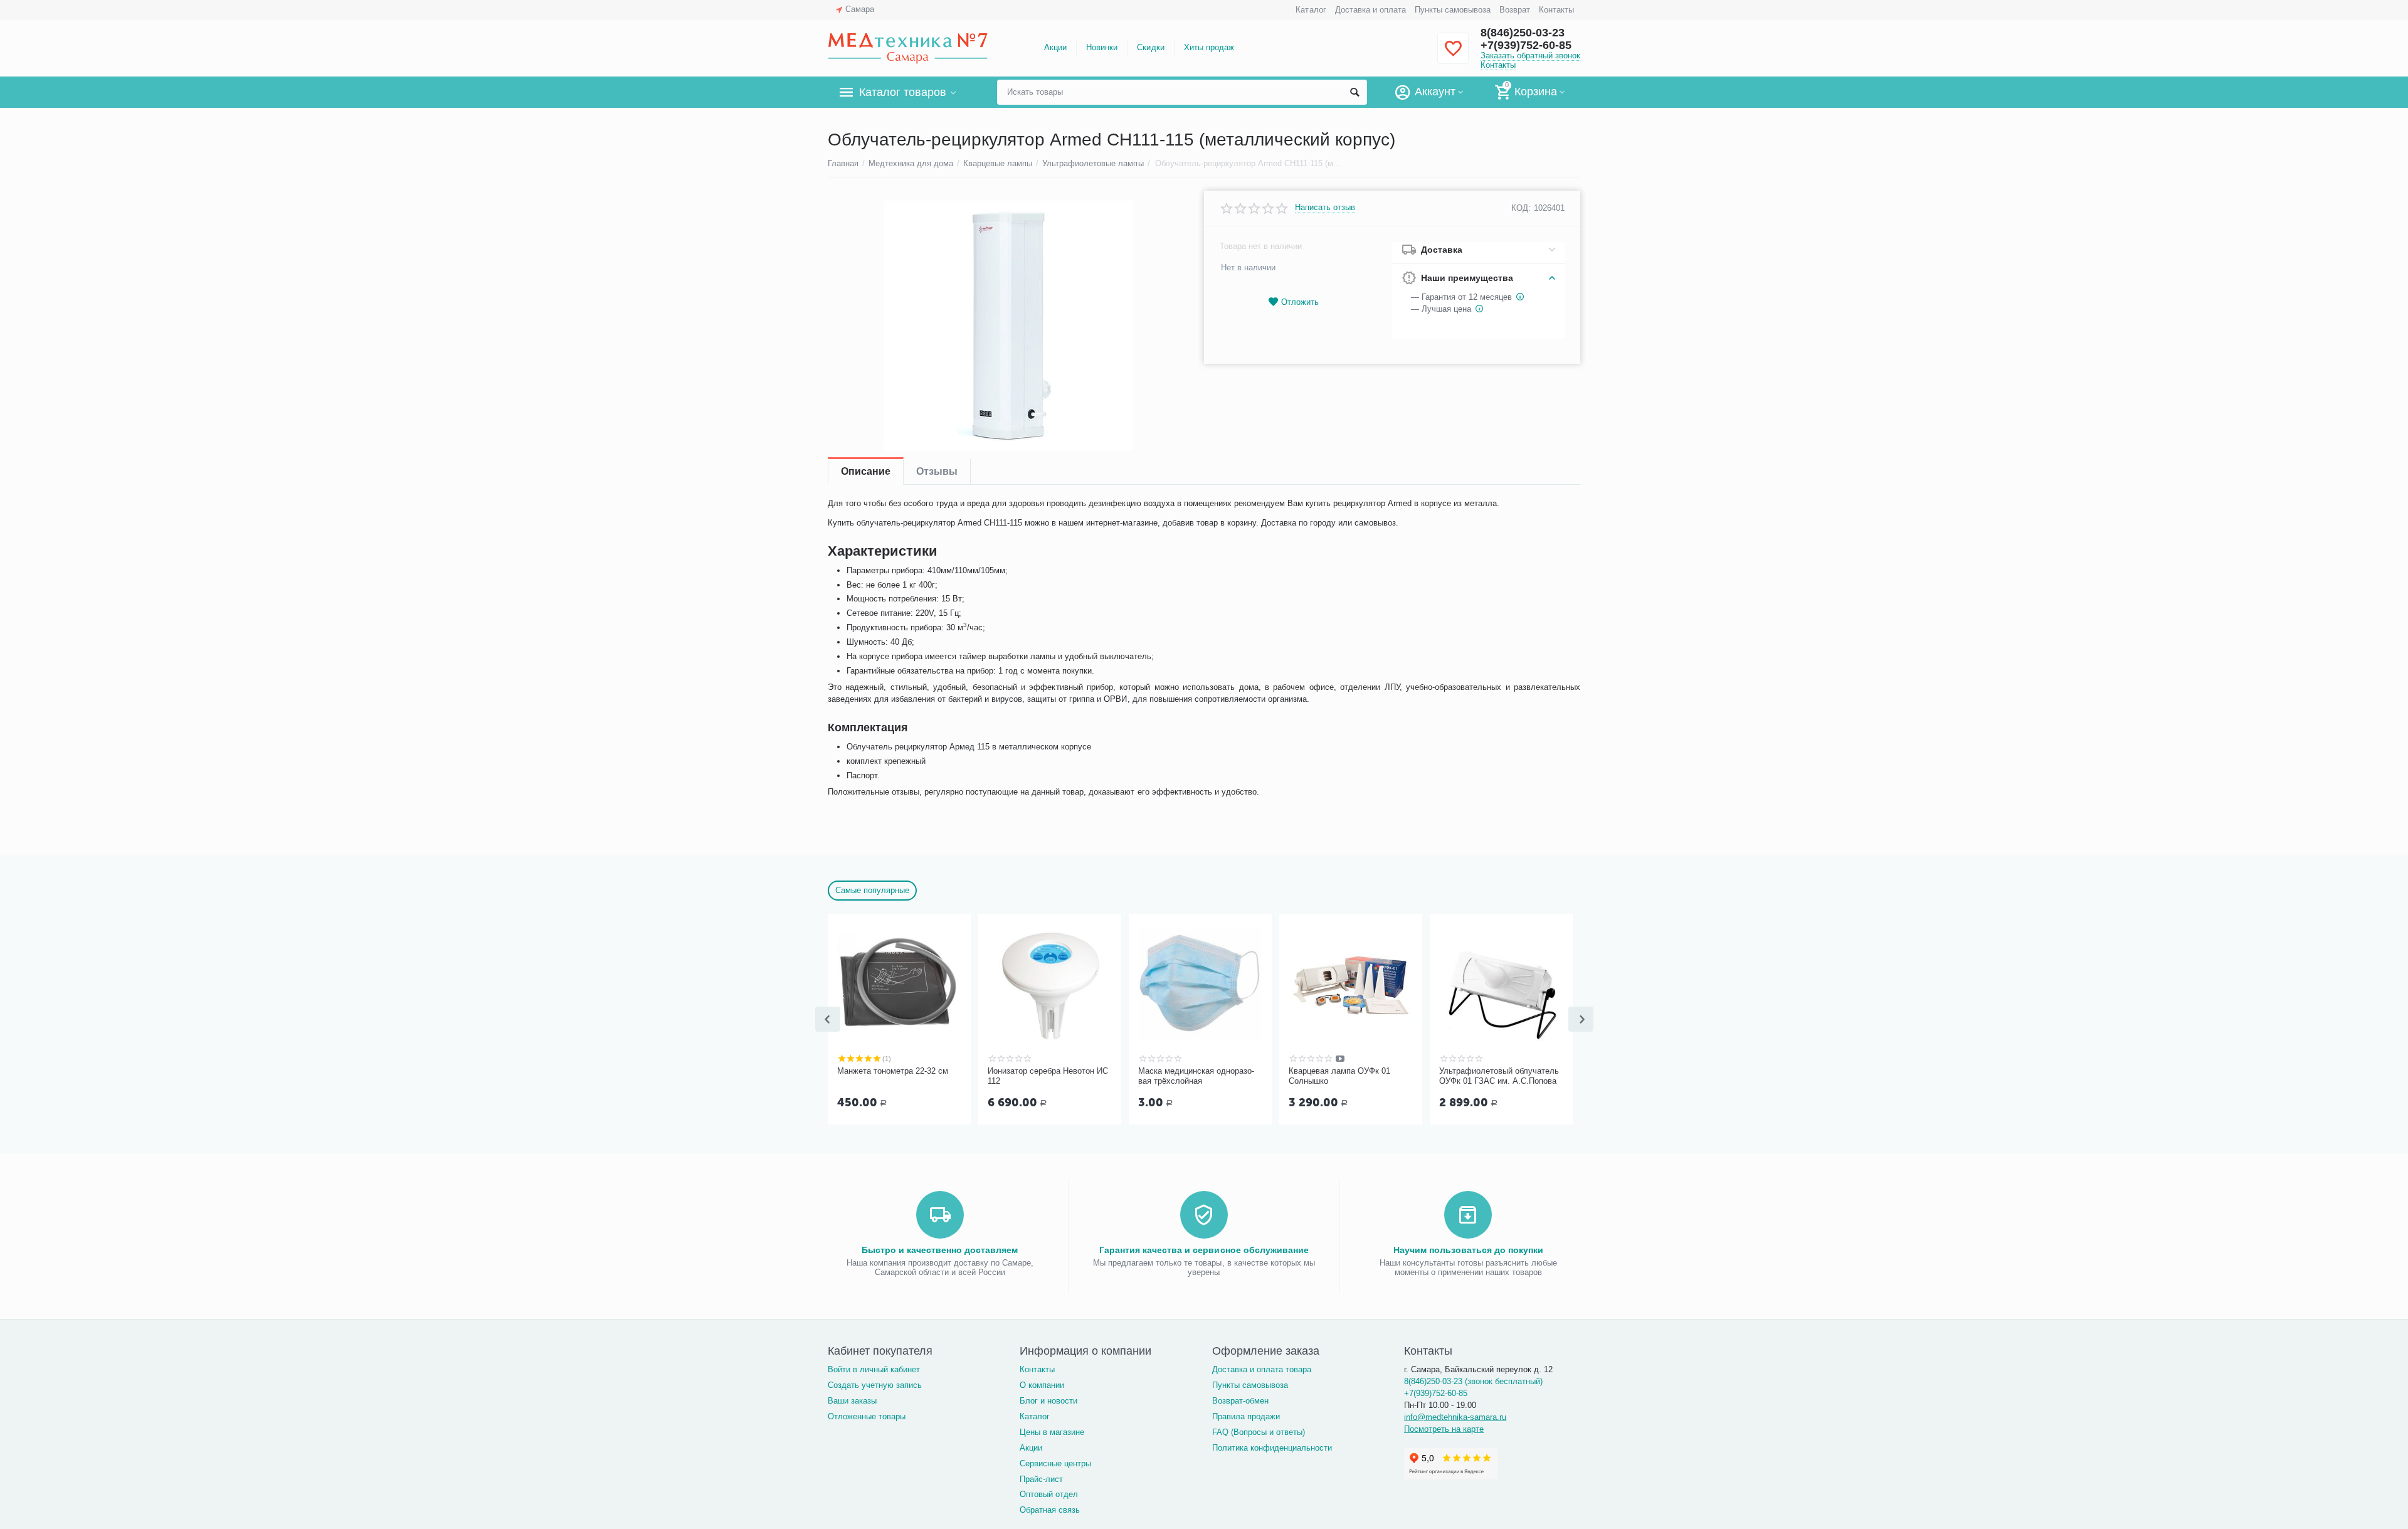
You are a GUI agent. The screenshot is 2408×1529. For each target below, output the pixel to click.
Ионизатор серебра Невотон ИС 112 (1048, 1076)
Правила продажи (1246, 1416)
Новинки (1102, 47)
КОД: (1521, 208)
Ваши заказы (852, 1401)
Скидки (1150, 47)
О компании (1042, 1385)
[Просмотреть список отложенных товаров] (1453, 56)
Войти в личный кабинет (874, 1369)
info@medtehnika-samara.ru (1455, 1417)
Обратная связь (1050, 1510)
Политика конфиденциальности (1272, 1448)
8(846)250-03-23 (1523, 33)
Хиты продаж (1209, 47)
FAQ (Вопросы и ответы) (1259, 1432)
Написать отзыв (1325, 208)
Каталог (1311, 10)
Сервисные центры (1055, 1463)
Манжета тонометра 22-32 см (893, 1071)
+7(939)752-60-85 (1526, 45)
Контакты (1556, 10)
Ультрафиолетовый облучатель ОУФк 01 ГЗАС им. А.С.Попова (1499, 1076)
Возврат (1515, 10)
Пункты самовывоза (1453, 10)
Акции (1055, 47)
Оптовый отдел (1049, 1494)
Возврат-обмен (1240, 1401)
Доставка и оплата (1370, 10)
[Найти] (1354, 92)
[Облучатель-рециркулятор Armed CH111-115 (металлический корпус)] (1008, 325)
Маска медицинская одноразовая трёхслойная (1196, 1076)
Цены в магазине (1052, 1432)
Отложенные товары (867, 1416)
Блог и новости (1048, 1401)
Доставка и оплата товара (1262, 1369)
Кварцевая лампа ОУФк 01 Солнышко (1339, 1076)
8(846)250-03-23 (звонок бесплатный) (1473, 1381)
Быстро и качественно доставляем (940, 1250)
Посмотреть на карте (1444, 1429)
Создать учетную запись (875, 1385)
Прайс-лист (1041, 1479)
